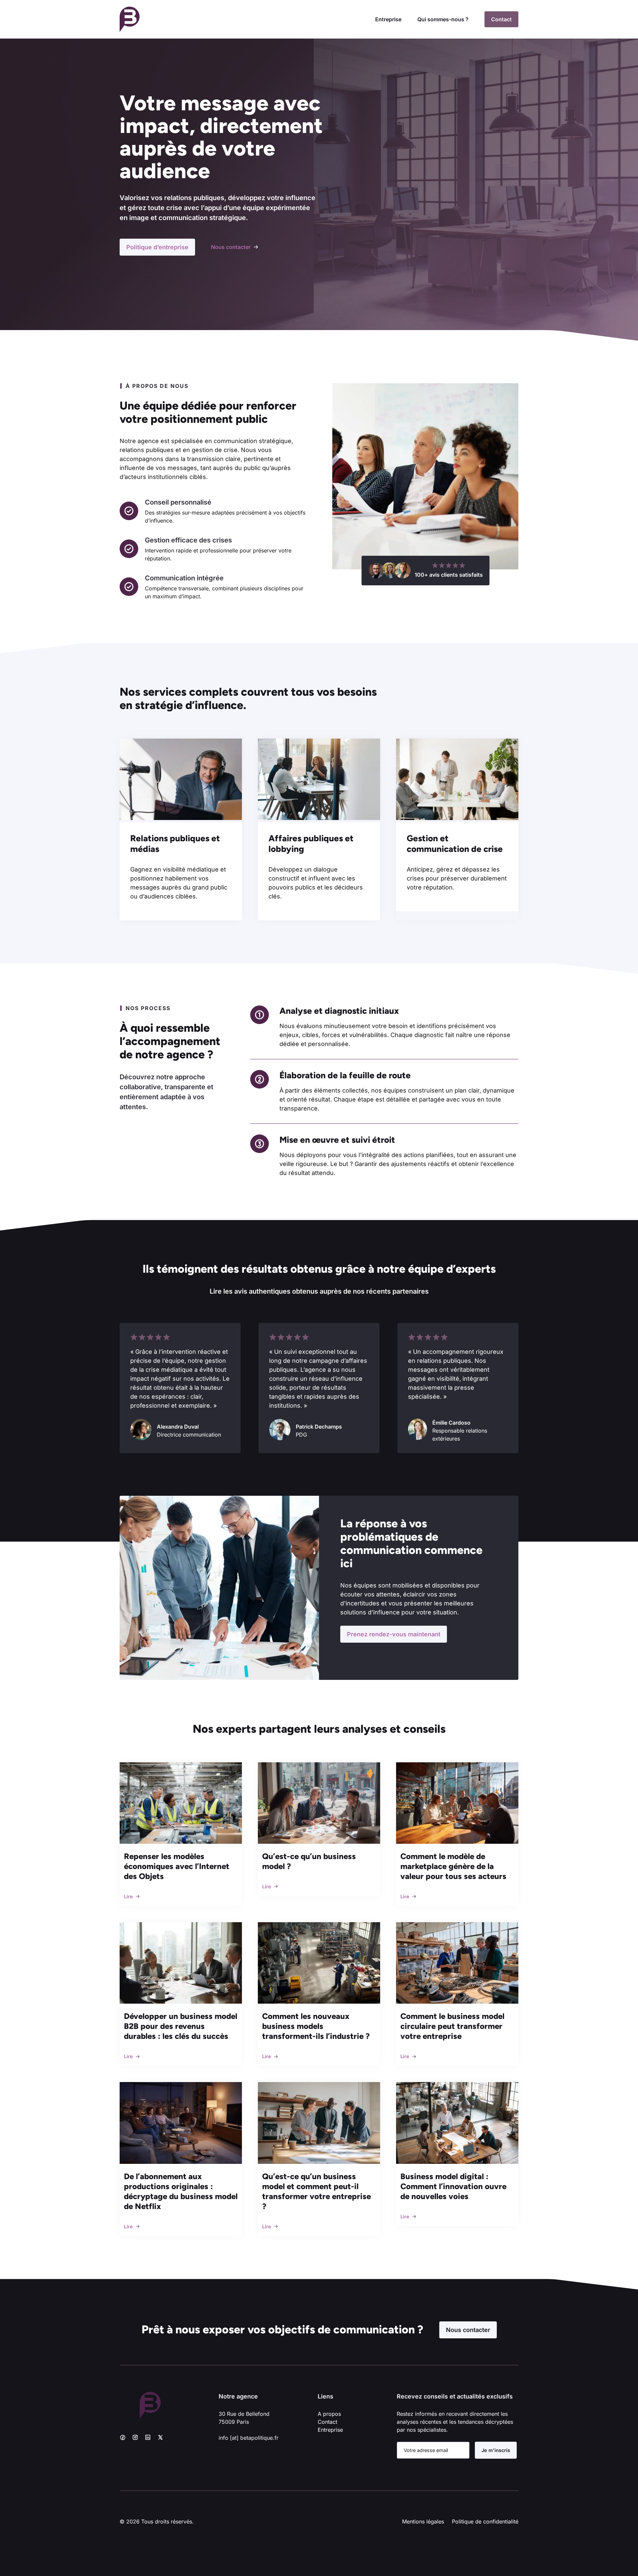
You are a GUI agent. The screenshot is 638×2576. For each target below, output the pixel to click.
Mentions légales (423, 2521)
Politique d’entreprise (157, 247)
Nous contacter (468, 2330)
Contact (501, 19)
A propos (329, 2414)
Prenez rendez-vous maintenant (394, 1634)
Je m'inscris (496, 2450)
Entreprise (388, 19)
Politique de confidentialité (485, 2521)
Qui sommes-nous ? (443, 19)
